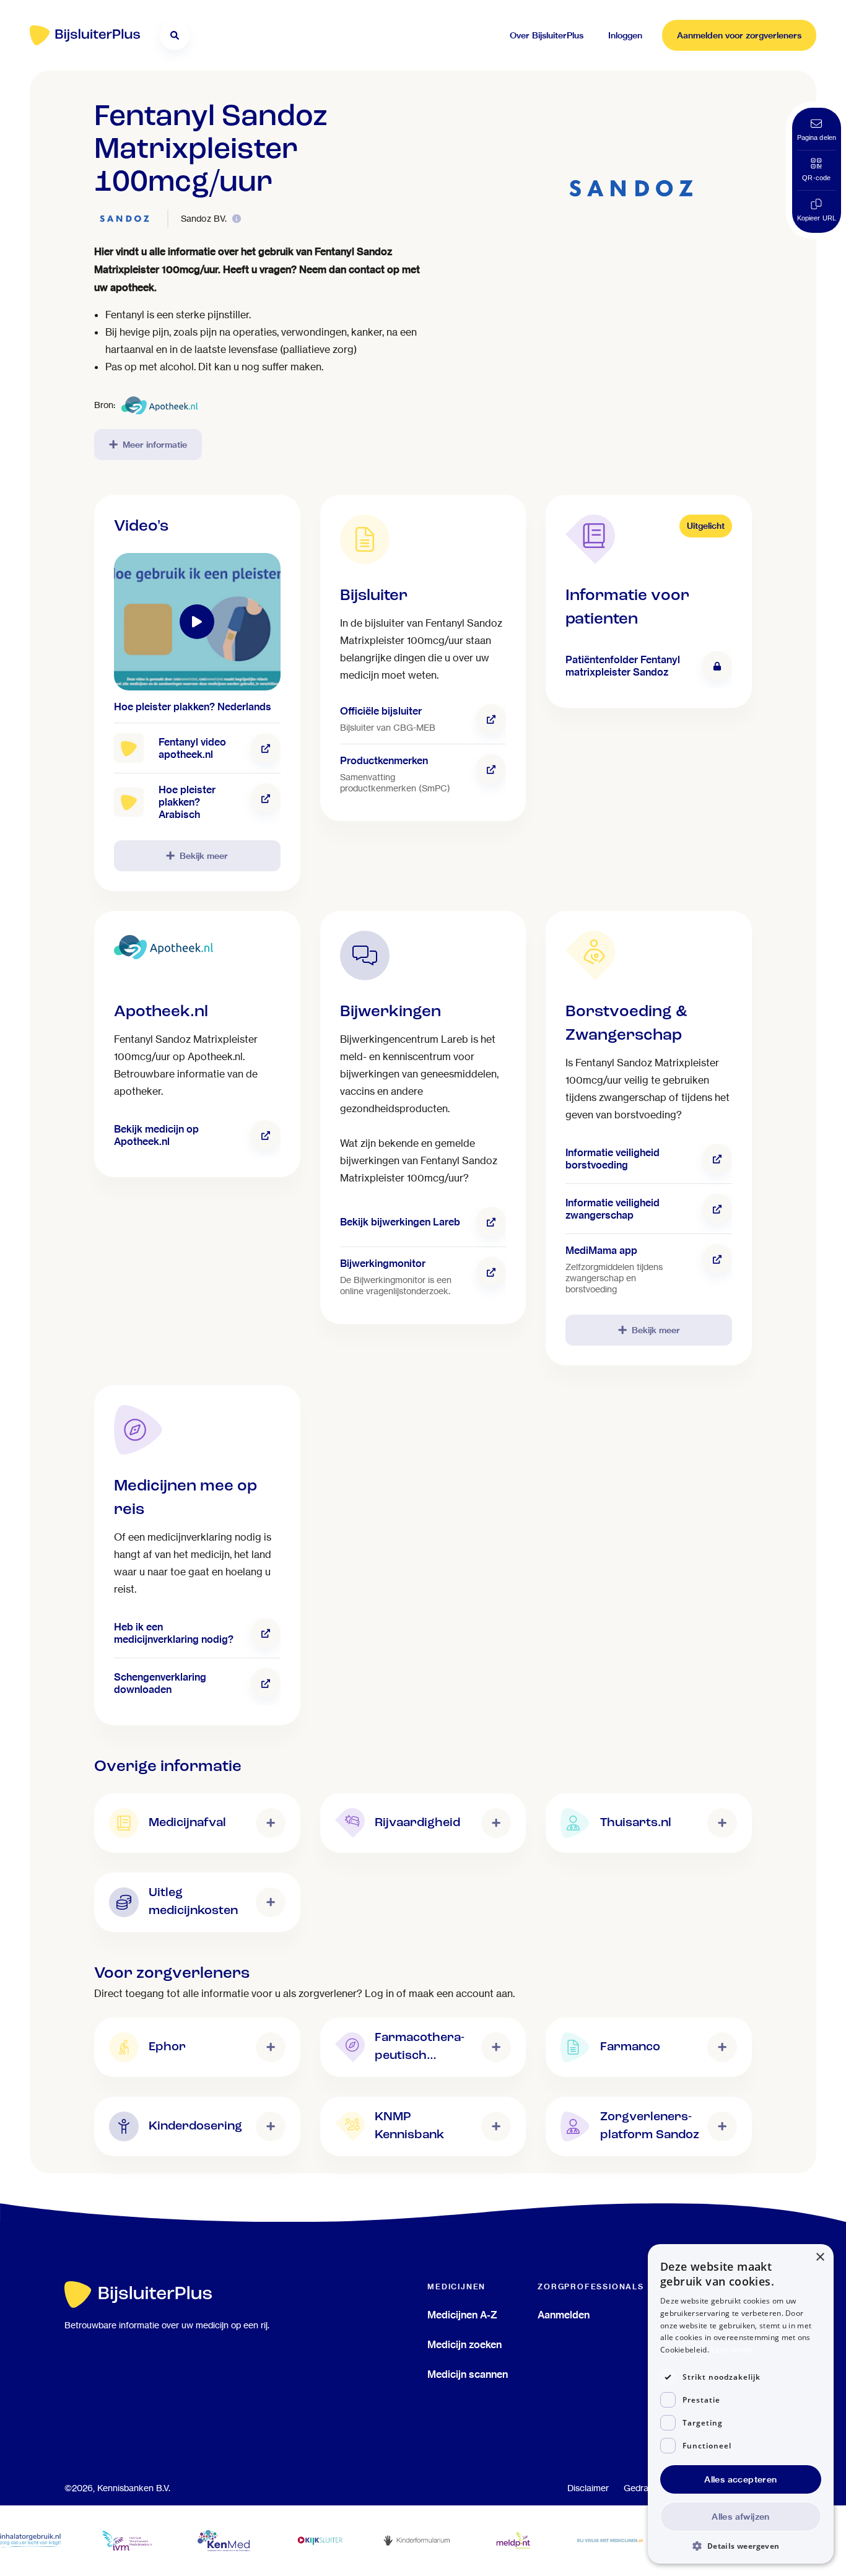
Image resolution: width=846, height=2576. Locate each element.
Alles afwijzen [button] (741, 2517)
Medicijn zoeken (464, 2344)
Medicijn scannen (468, 2374)
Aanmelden (564, 2315)
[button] (741, 2545)
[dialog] (741, 2404)
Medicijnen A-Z (462, 2315)
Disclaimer (588, 2488)
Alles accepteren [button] (740, 2479)
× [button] (820, 2257)
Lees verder (732, 2350)
